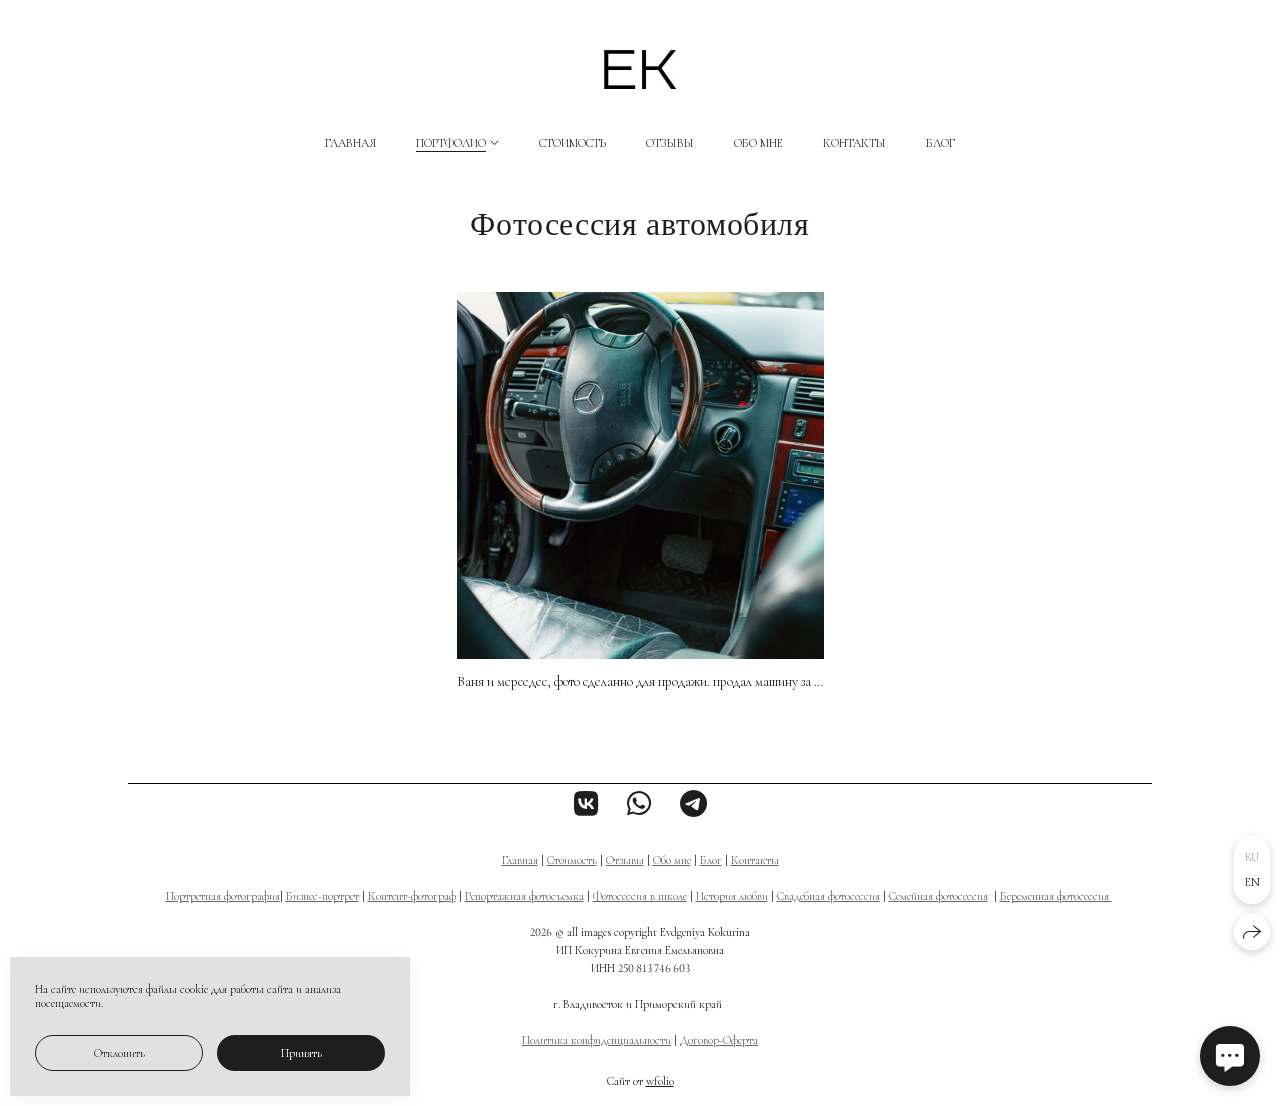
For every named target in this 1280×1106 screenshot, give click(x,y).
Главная (350, 143)
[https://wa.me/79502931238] (639, 805)
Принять (301, 1053)
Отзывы (670, 143)
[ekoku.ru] (640, 69)
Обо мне (758, 143)
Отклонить (119, 1053)
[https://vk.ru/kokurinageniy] (586, 805)
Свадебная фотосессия (828, 896)
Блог (940, 143)
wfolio (660, 1081)
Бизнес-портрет (322, 896)
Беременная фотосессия (1056, 896)
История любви (732, 896)
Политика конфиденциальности (596, 1040)
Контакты (854, 143)
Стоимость (572, 143)
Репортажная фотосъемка (524, 896)
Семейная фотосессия (938, 896)
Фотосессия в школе (640, 896)
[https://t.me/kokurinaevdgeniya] (693, 805)
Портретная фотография (223, 896)
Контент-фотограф (412, 896)
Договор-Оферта (719, 1040)
